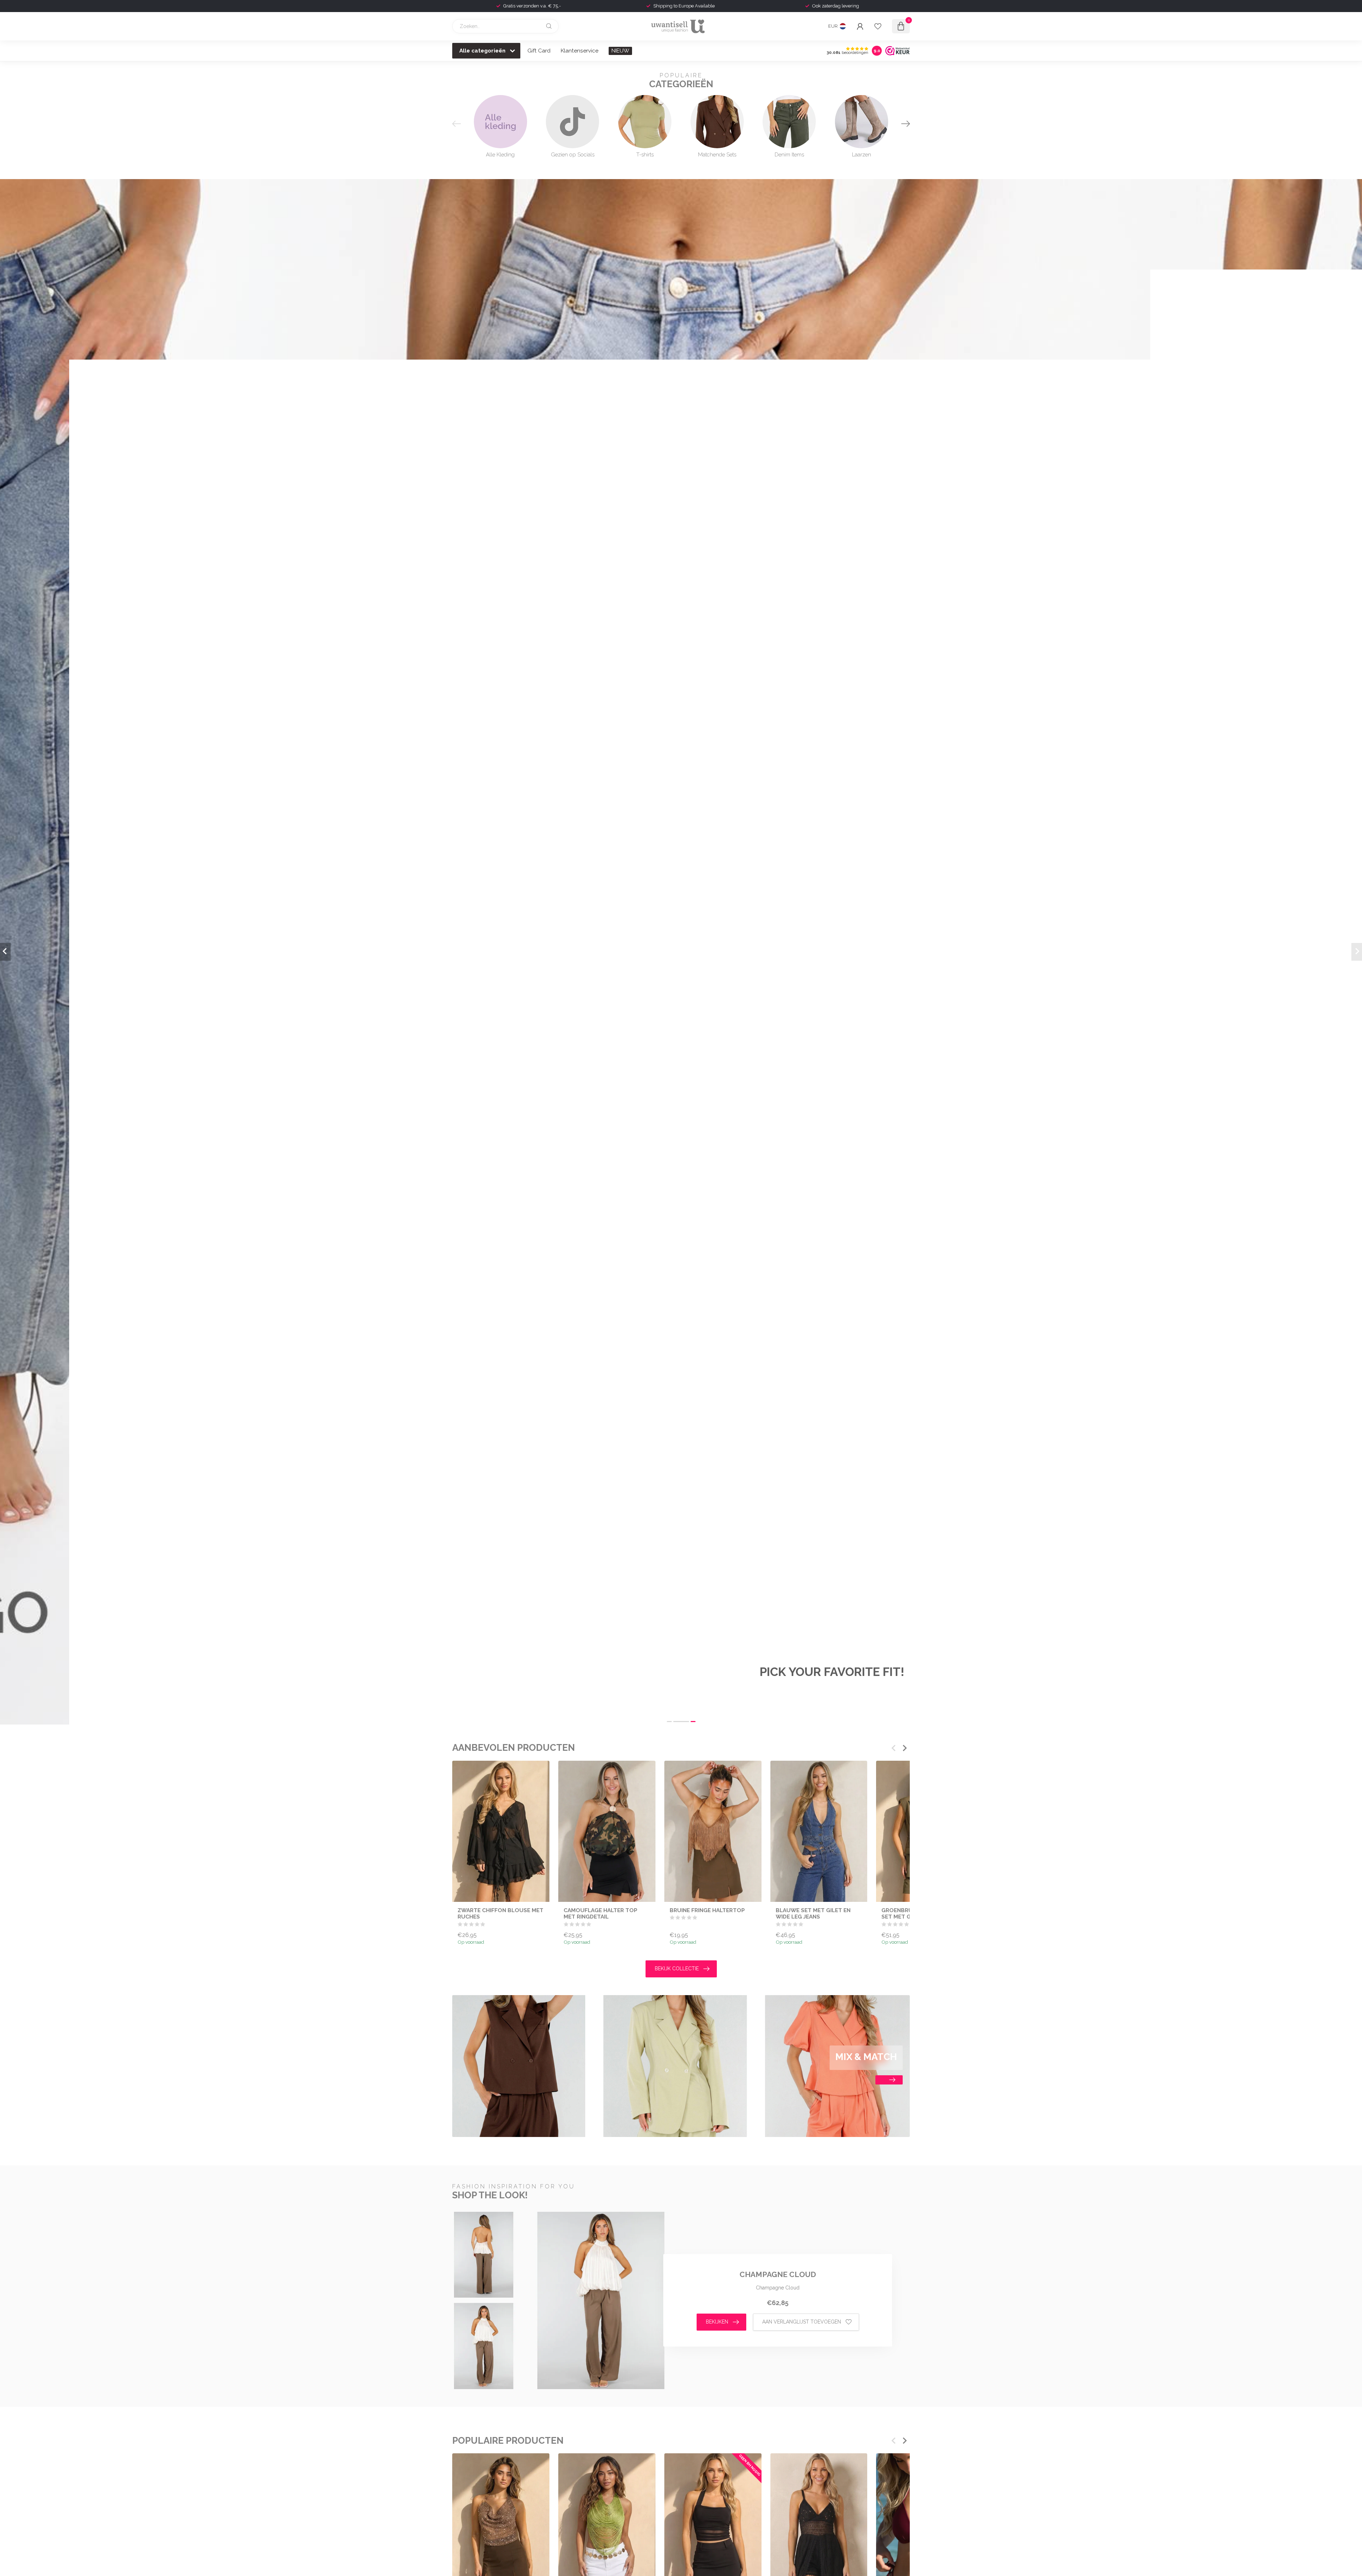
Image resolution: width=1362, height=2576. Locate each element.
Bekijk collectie (677, 1969)
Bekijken (717, 2322)
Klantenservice (580, 51)
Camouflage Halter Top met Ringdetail (600, 1913)
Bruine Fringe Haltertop (707, 1910)
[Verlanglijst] (878, 26)
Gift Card (539, 51)
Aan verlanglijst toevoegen (802, 2322)
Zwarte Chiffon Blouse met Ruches (500, 1913)
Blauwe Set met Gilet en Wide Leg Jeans (813, 1913)
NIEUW (620, 51)
